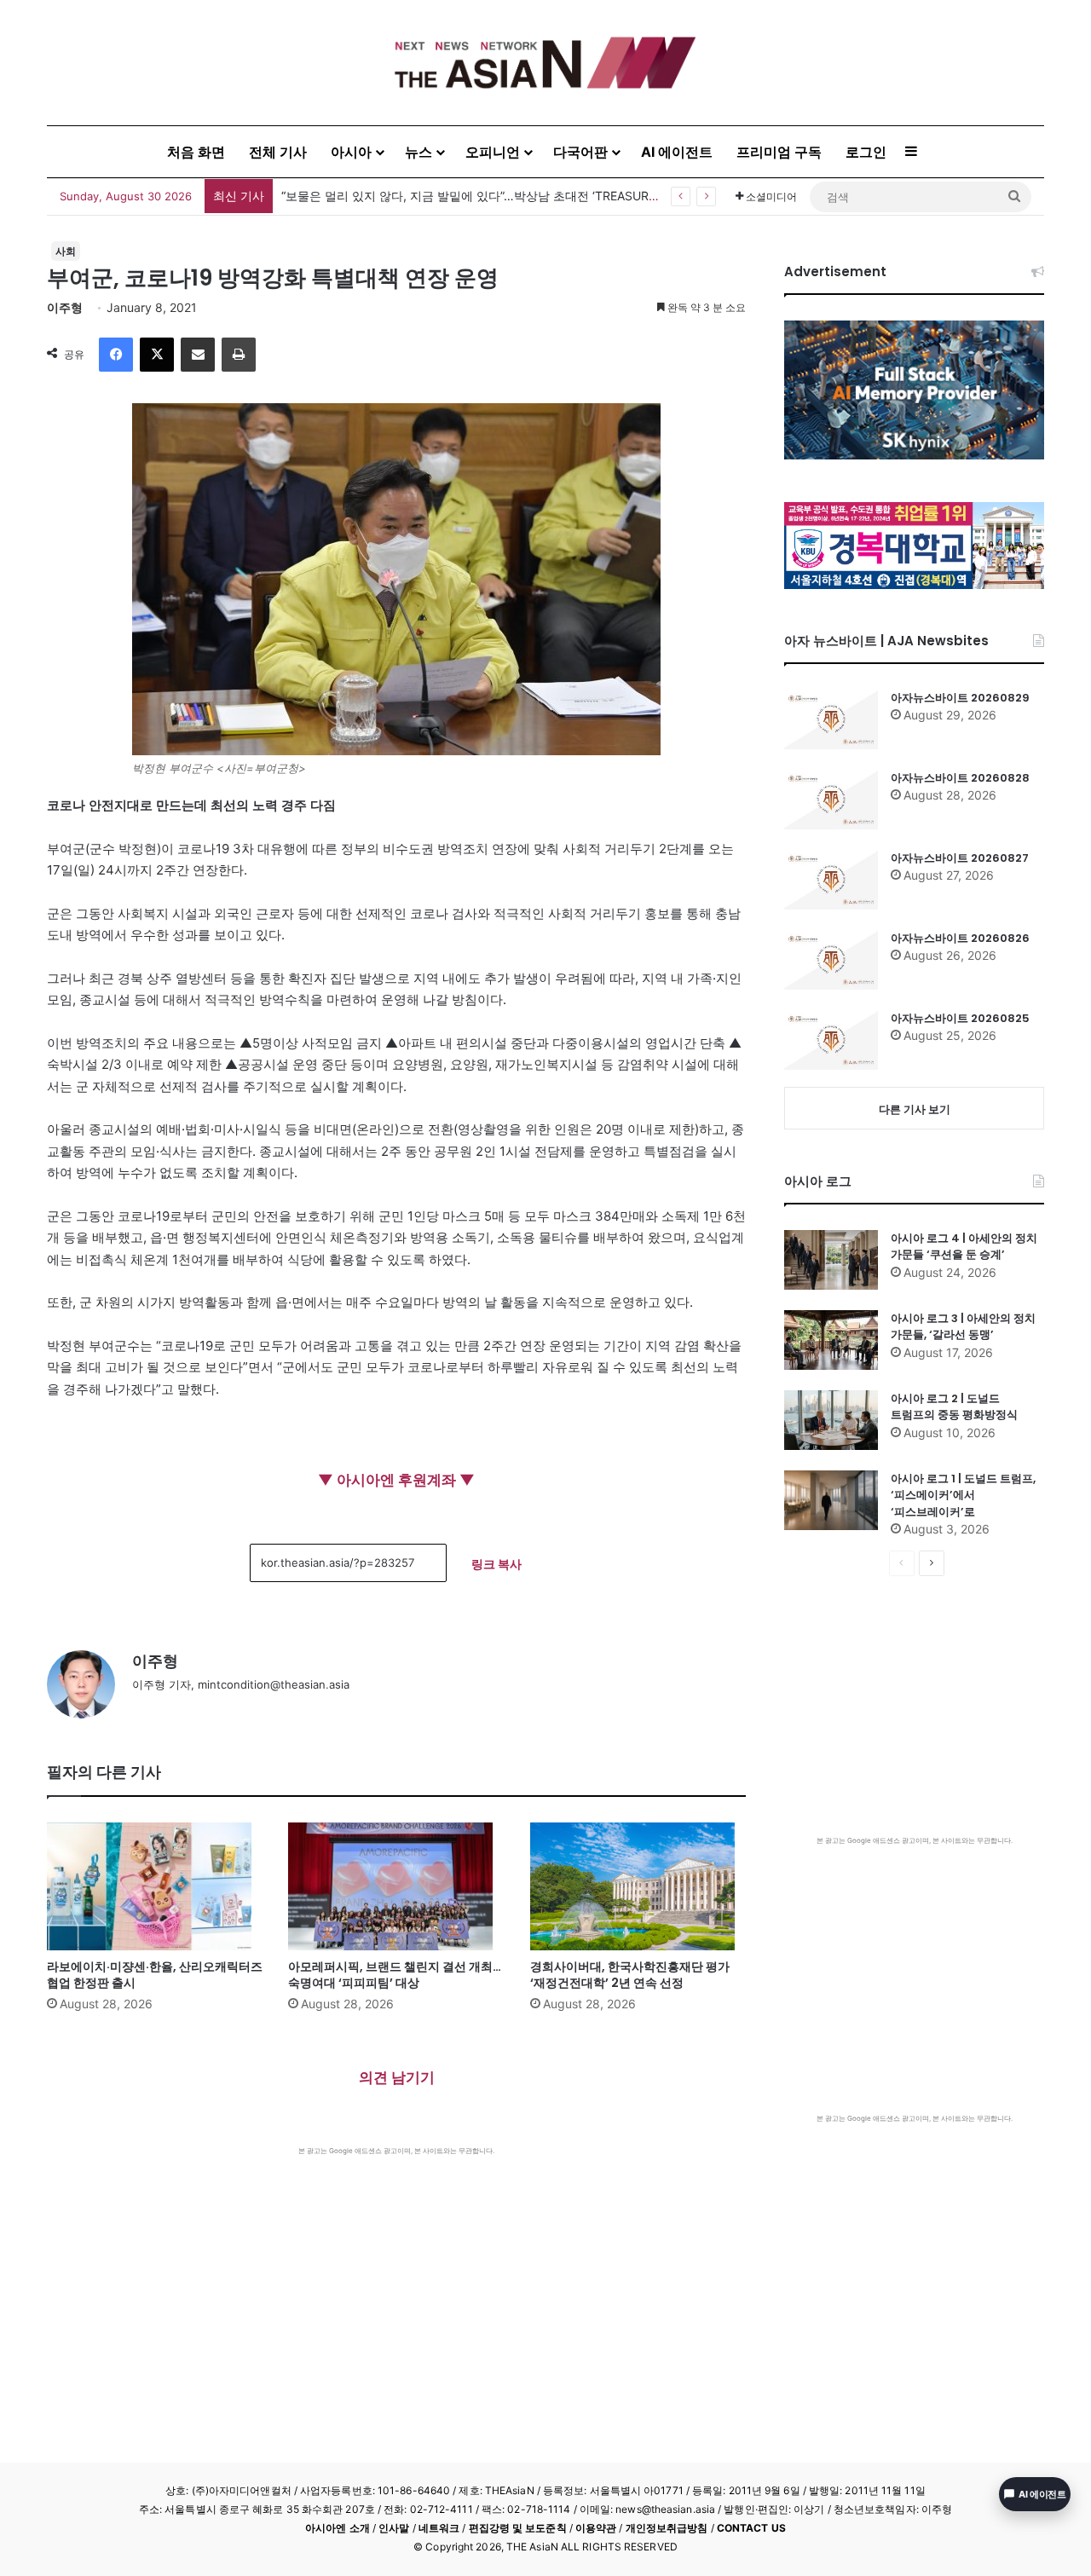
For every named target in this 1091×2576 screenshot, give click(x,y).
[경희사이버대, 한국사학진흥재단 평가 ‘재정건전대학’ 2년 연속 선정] (638, 1886)
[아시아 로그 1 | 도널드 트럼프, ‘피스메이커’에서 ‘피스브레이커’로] (831, 1500)
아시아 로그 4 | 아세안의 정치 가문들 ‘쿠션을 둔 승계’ (964, 1247)
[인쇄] (239, 355)
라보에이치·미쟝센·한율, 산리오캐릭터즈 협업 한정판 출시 (155, 1975)
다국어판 (580, 152)
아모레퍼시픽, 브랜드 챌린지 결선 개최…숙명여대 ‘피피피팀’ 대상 (395, 1975)
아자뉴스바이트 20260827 (960, 858)
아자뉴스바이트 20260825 (960, 1018)
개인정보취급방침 (667, 2528)
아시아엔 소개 (338, 2528)
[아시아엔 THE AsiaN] (545, 63)
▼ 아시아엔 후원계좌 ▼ (396, 1480)
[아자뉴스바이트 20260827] (831, 880)
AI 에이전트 (677, 152)
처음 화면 (196, 152)
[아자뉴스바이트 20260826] (831, 960)
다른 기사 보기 (915, 1109)
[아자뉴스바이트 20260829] (831, 719)
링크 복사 (496, 1564)
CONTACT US (751, 2528)
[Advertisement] (396, 2284)
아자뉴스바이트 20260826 (960, 938)
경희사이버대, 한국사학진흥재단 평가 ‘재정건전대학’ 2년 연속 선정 (630, 1975)
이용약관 (596, 2528)
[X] (157, 355)
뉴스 (419, 152)
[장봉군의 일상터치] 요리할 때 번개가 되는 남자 (409, 196)
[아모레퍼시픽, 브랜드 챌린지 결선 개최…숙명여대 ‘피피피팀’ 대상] (396, 1886)
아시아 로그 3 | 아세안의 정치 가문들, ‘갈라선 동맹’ (963, 1327)
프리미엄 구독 (779, 152)
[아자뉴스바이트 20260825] (831, 1040)
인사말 (394, 2528)
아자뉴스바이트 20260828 (960, 778)
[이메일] (198, 355)
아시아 (351, 152)
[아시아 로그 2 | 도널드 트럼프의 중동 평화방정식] (831, 1420)
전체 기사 (278, 152)
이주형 (65, 307)
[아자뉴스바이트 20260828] (831, 800)
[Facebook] (116, 355)
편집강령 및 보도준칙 (518, 2528)
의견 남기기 (397, 2077)
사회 (66, 251)
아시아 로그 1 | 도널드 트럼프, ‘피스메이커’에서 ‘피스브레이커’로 (963, 1495)
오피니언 (493, 152)
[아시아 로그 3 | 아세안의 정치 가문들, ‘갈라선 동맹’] (831, 1340)
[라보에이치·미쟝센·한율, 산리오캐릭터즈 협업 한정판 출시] (155, 1886)
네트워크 (439, 2528)
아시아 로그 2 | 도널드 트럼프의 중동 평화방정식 (954, 1407)
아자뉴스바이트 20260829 (960, 698)
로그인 (866, 152)
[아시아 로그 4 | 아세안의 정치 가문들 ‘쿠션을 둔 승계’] (831, 1260)
